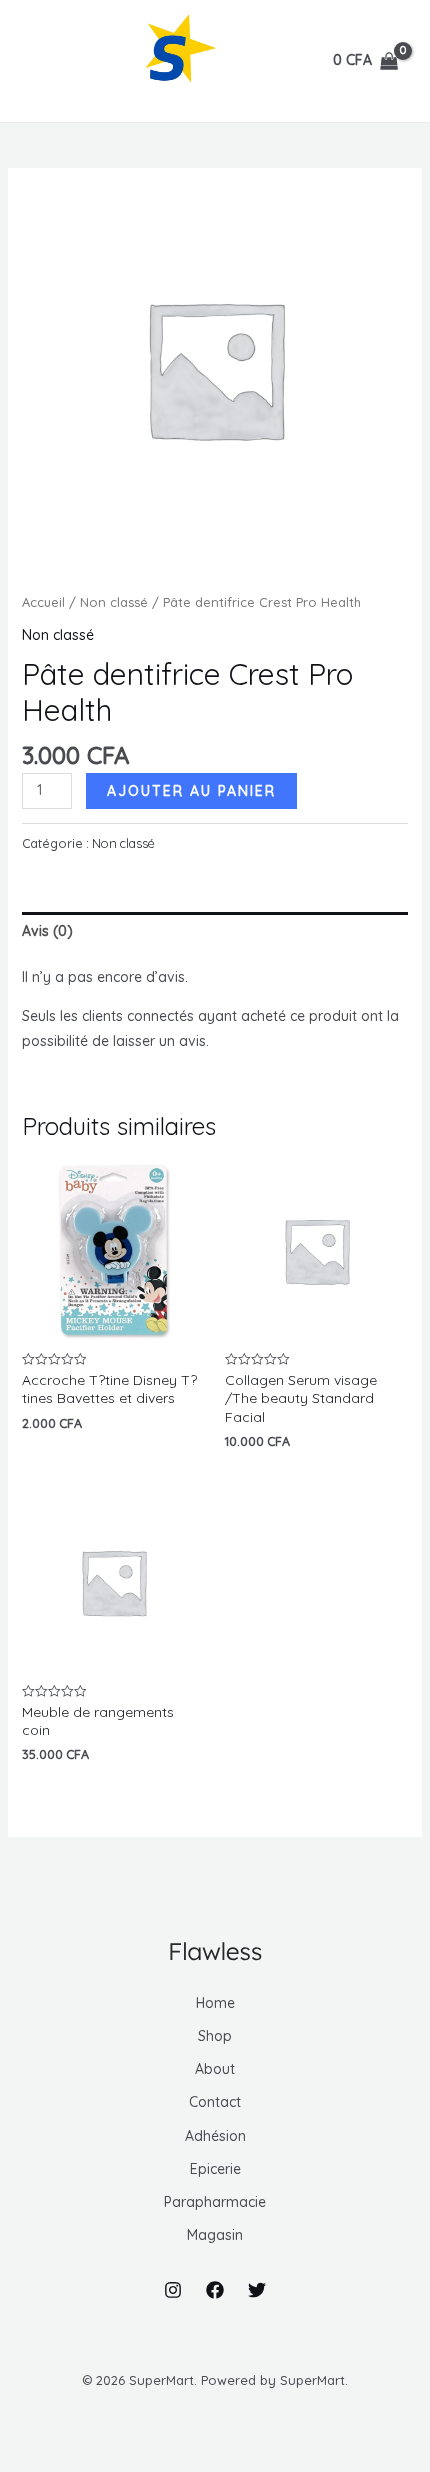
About (215, 2069)
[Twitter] (257, 2290)
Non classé (114, 602)
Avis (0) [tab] (47, 931)
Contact (215, 2102)
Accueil (43, 602)
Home (215, 2003)
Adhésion (215, 2136)
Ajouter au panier (191, 791)
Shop (215, 2036)
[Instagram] (173, 2290)
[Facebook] (215, 2290)
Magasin (215, 2235)
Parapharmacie (215, 2202)
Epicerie (215, 2169)
